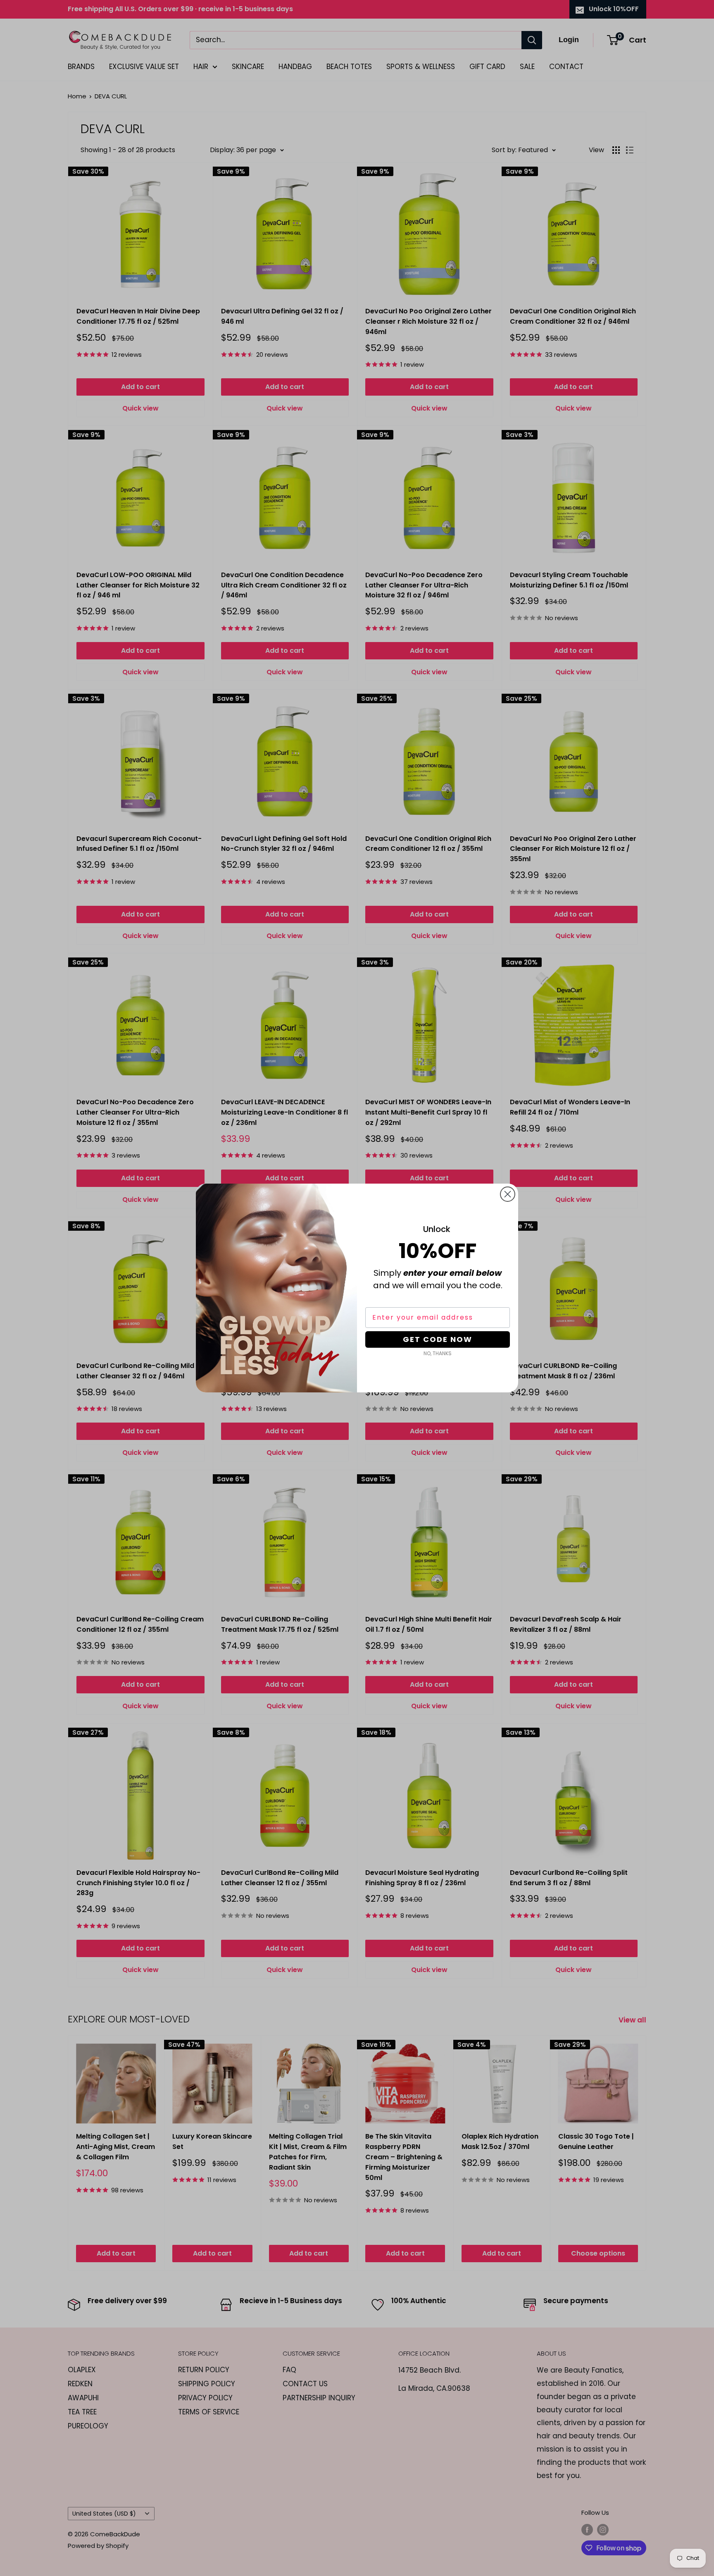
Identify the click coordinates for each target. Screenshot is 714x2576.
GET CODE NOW (438, 1339)
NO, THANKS (438, 1353)
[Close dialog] (508, 1194)
